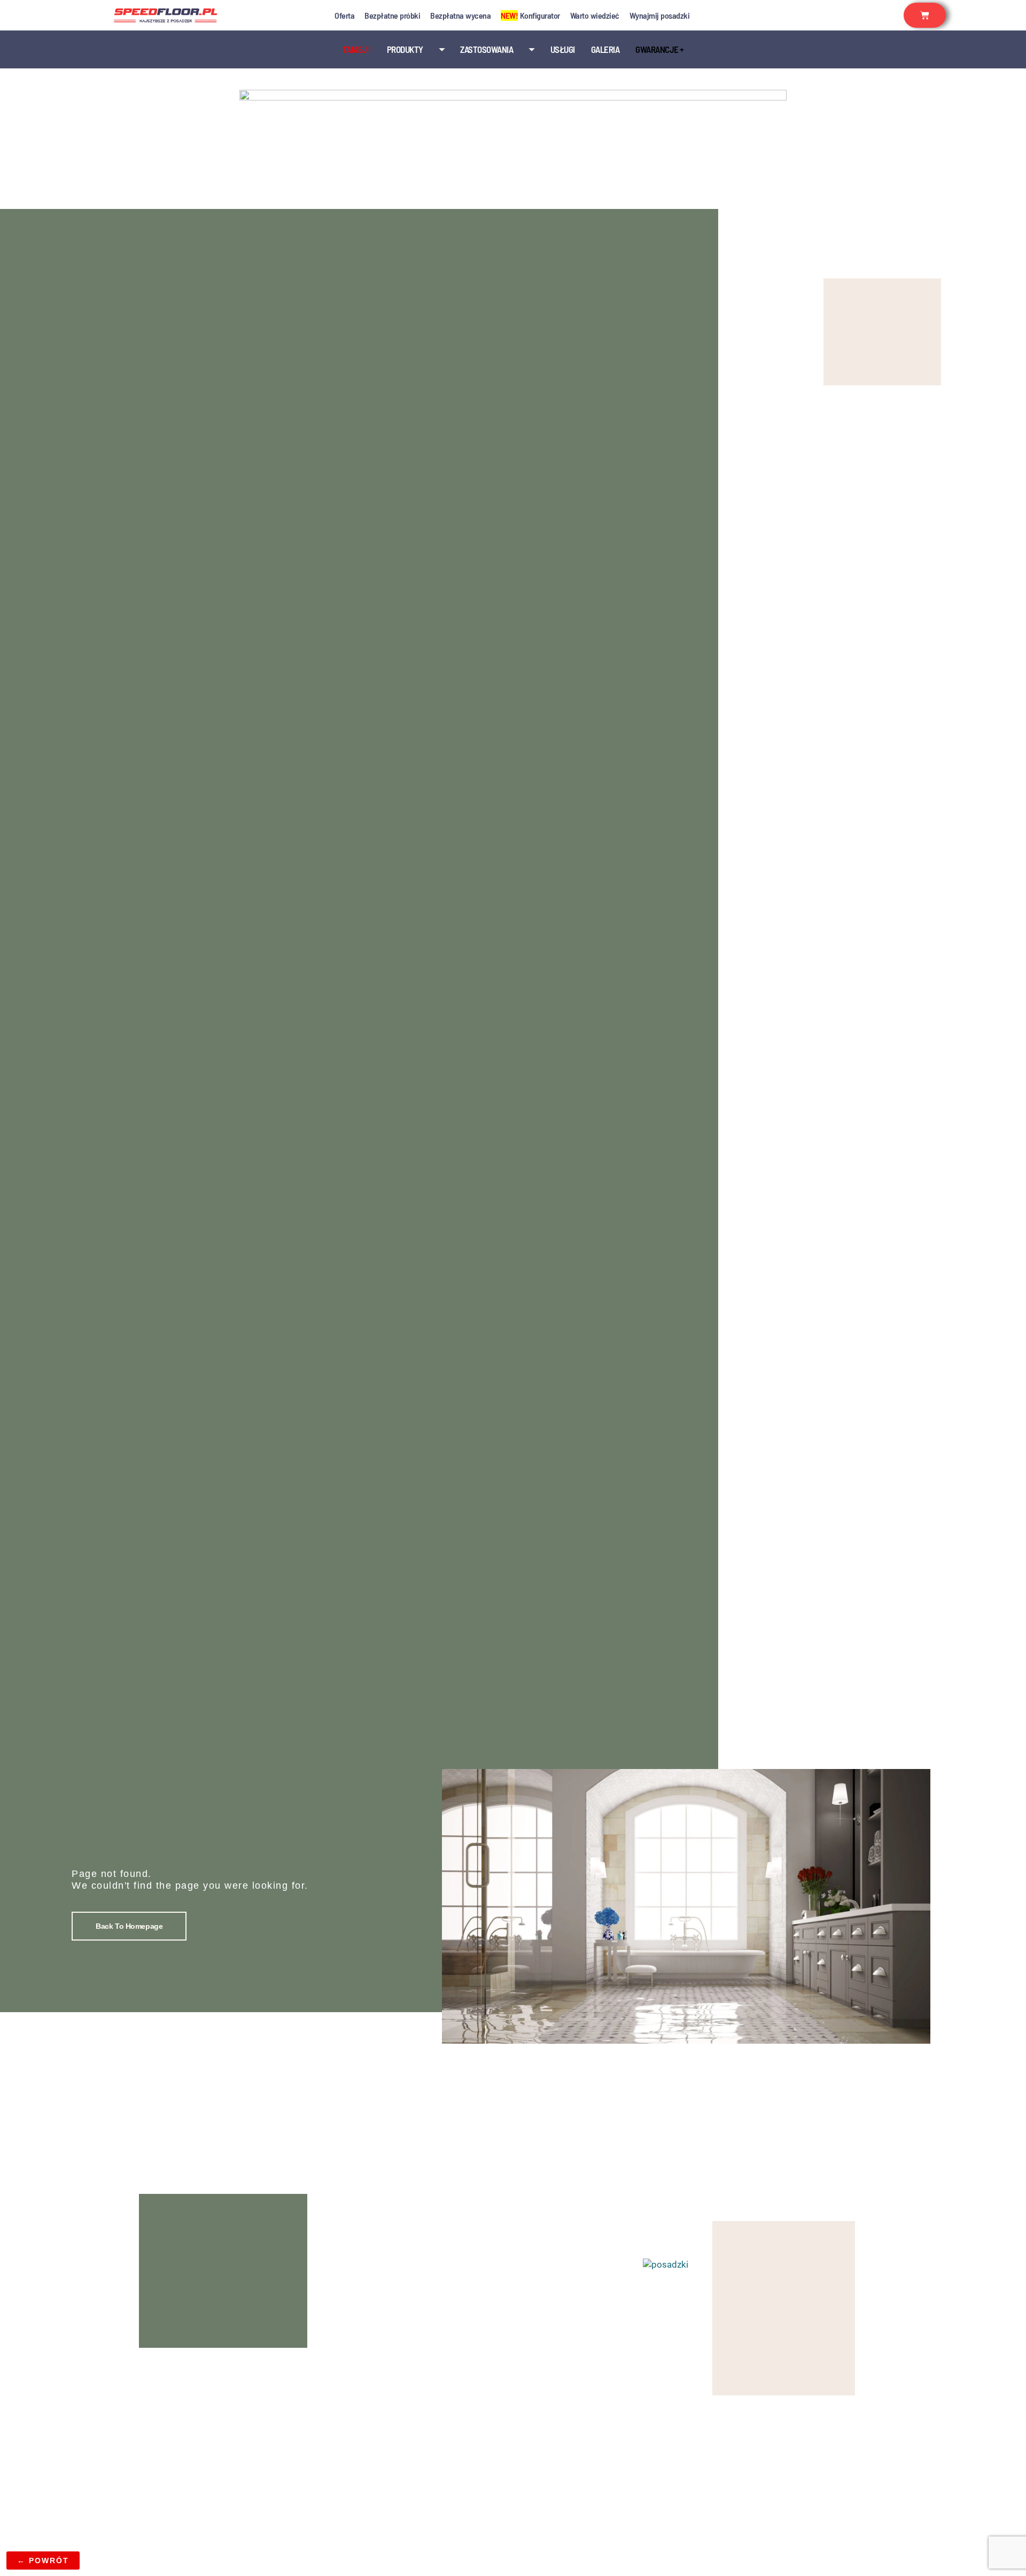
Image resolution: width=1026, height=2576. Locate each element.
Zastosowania (487, 49)
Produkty (405, 49)
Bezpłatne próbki (392, 15)
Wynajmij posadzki (660, 15)
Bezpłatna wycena (460, 15)
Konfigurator (530, 15)
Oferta (344, 15)
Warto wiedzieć (595, 15)
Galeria (605, 49)
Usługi (563, 49)
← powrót (43, 2561)
